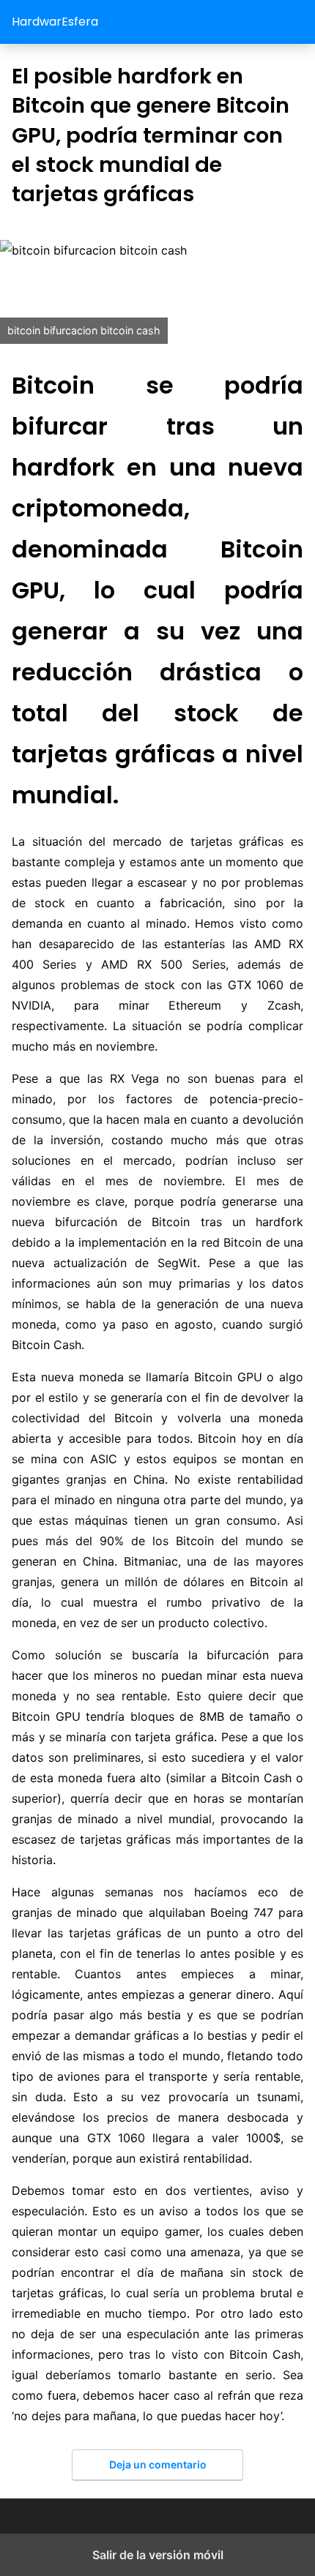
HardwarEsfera (55, 22)
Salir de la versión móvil (158, 2555)
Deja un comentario (158, 2464)
